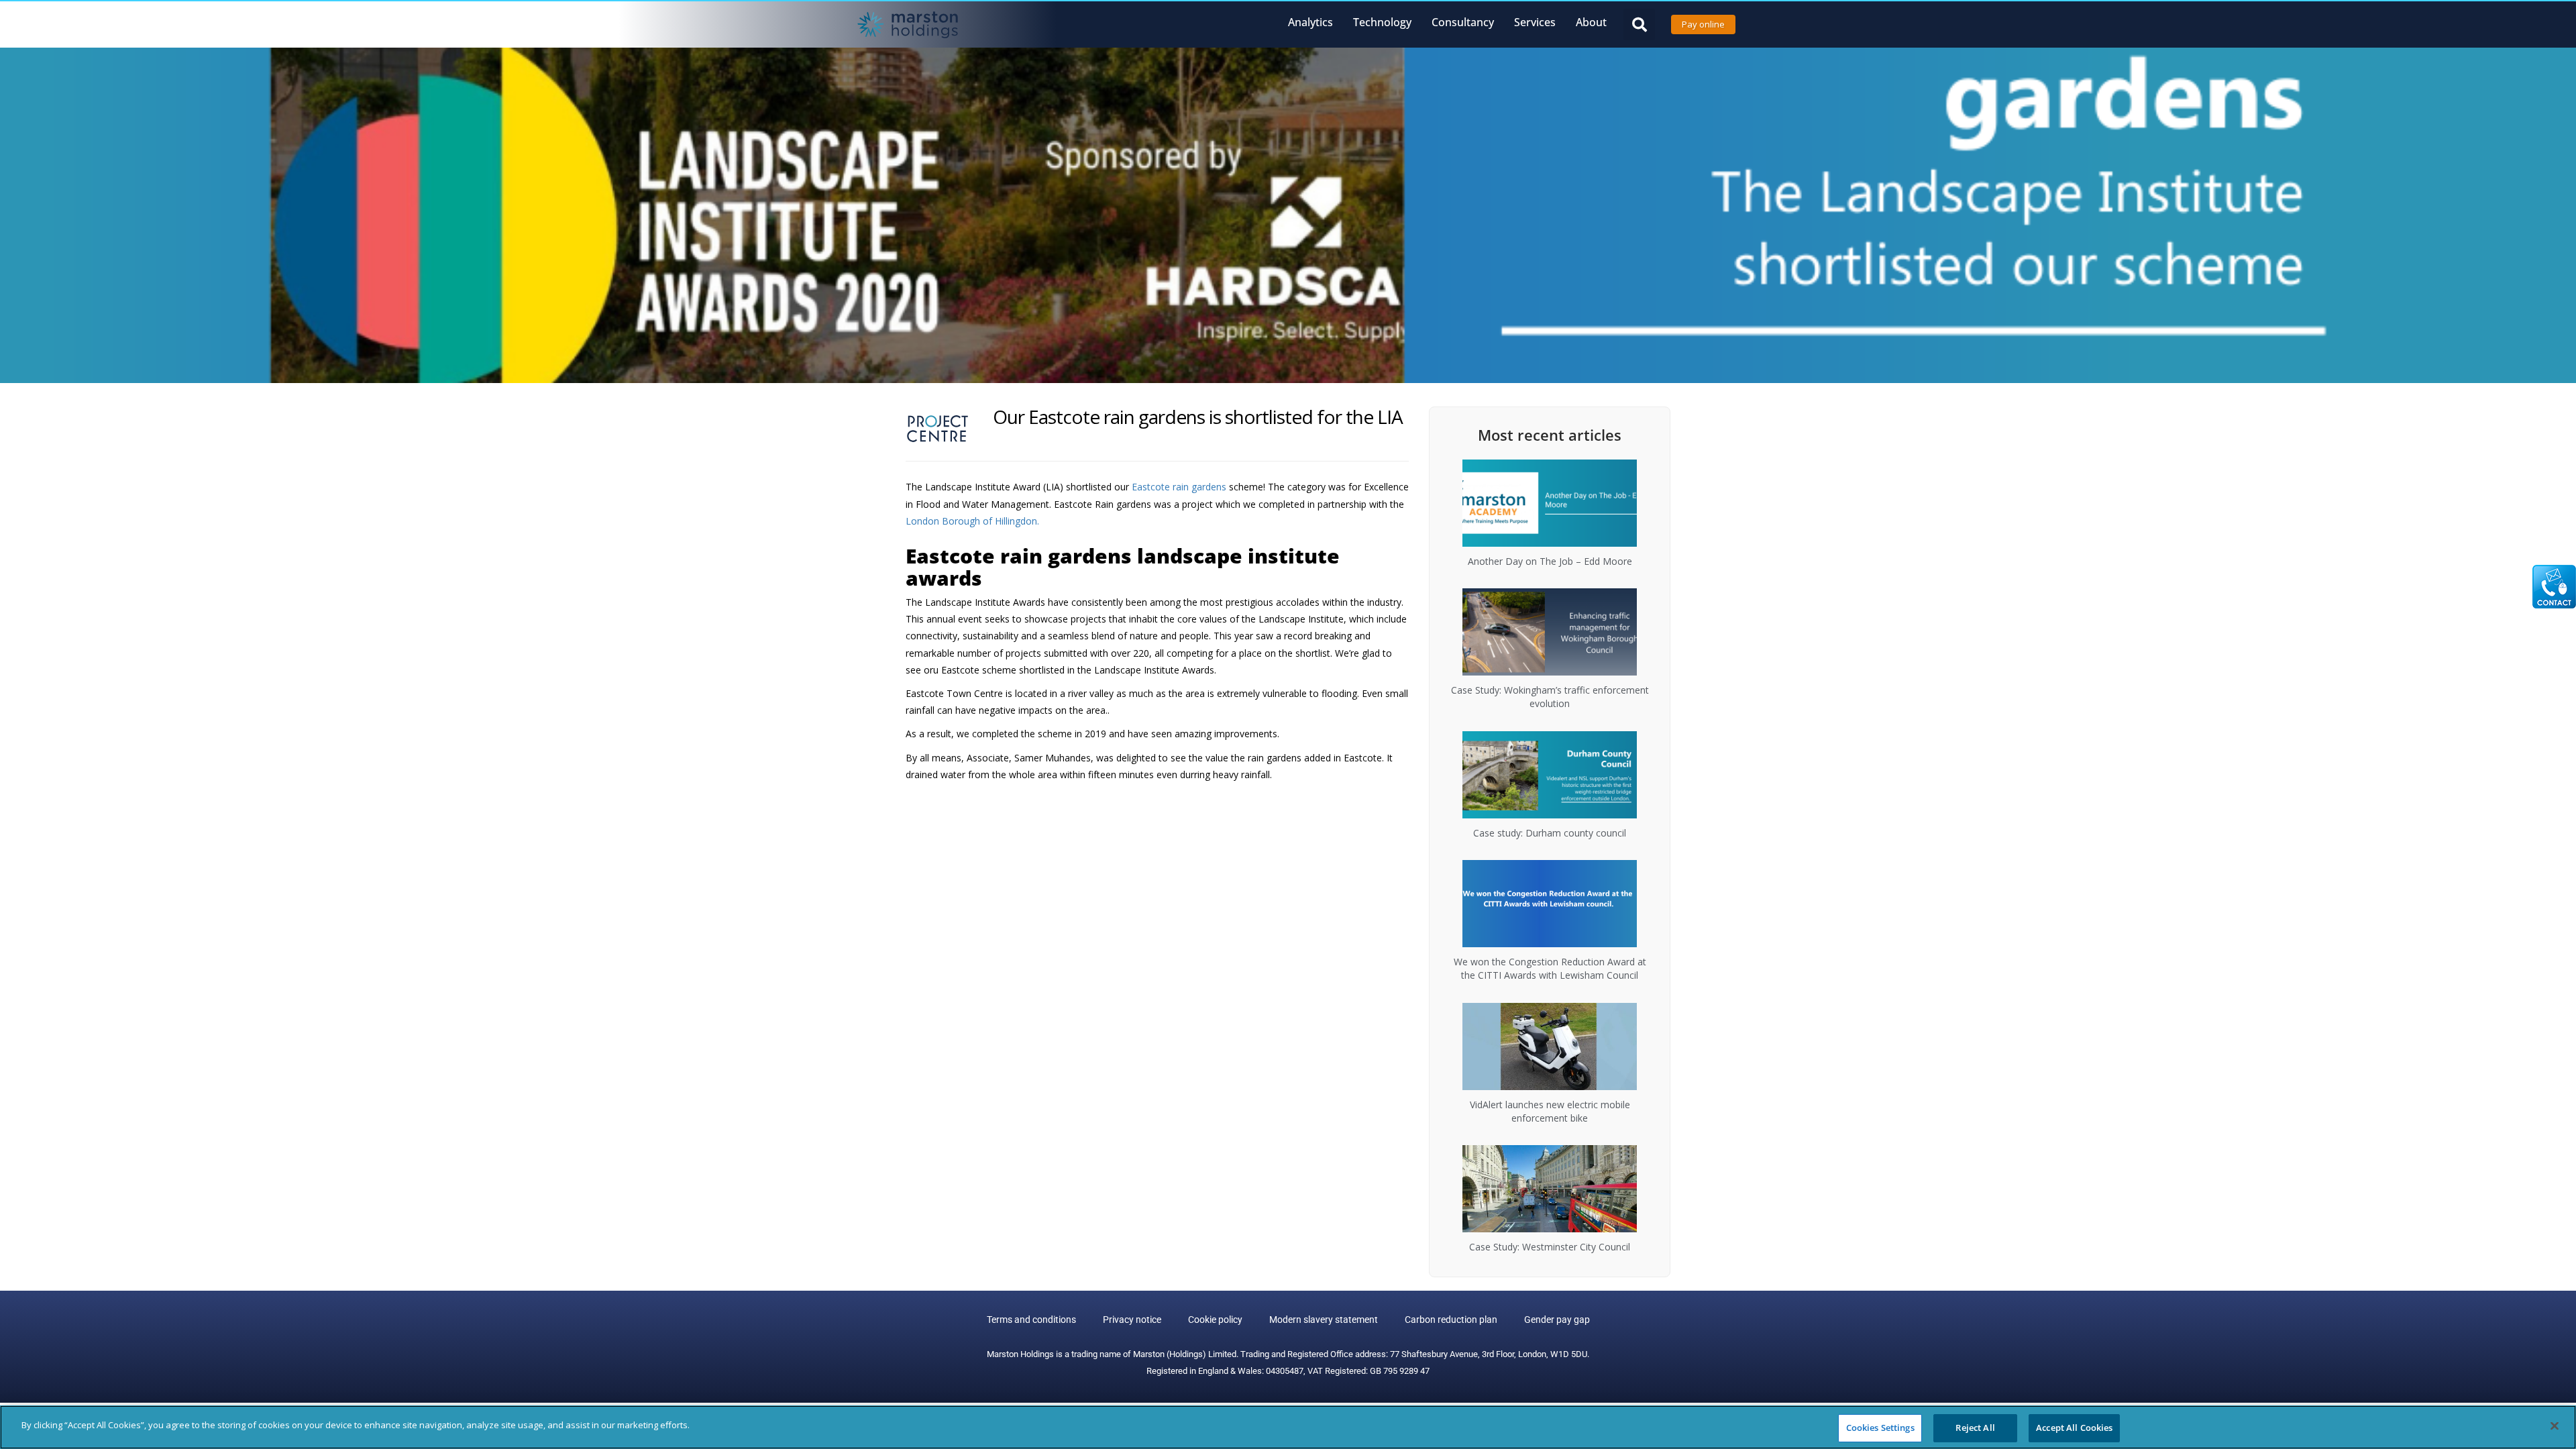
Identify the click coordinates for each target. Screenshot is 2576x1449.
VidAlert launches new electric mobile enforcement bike (1550, 1111)
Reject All (1975, 1428)
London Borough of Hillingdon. (972, 521)
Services (1535, 22)
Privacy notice (1132, 1320)
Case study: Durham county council (1550, 833)
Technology (1382, 22)
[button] (1639, 24)
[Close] (2555, 1426)
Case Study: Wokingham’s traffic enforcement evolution (1550, 697)
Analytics (1310, 22)
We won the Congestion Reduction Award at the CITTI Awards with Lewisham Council (1550, 968)
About (1591, 22)
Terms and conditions (1031, 1320)
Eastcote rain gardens (1180, 487)
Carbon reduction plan (1451, 1320)
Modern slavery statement (1324, 1320)
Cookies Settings (1880, 1428)
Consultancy (1463, 22)
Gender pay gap (1557, 1320)
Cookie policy (1215, 1320)
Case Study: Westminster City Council (1550, 1247)
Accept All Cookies (2074, 1428)
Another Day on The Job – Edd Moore (1550, 561)
